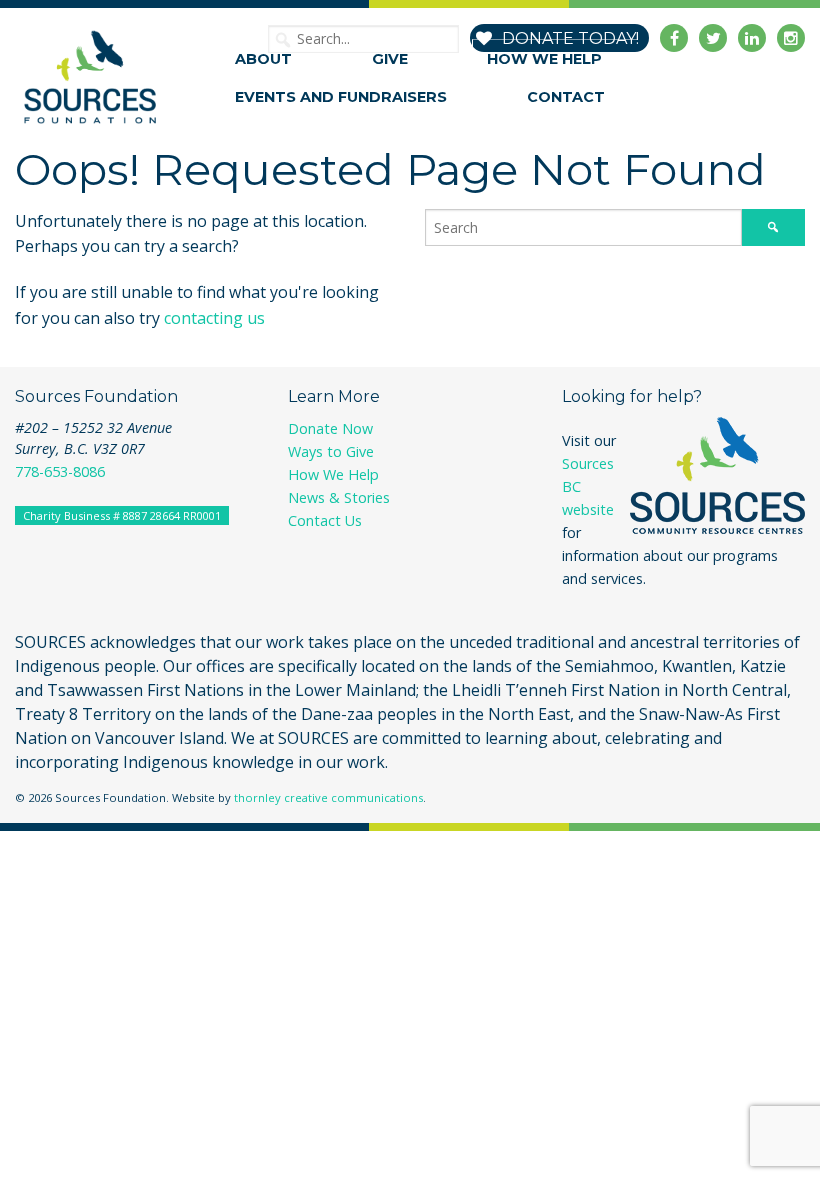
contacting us (214, 318)
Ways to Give (331, 451)
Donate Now (330, 428)
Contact (566, 97)
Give (390, 59)
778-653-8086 (60, 471)
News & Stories (339, 497)
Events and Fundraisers (341, 97)
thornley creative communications (328, 797)
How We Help (544, 59)
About (263, 59)
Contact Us (325, 520)
